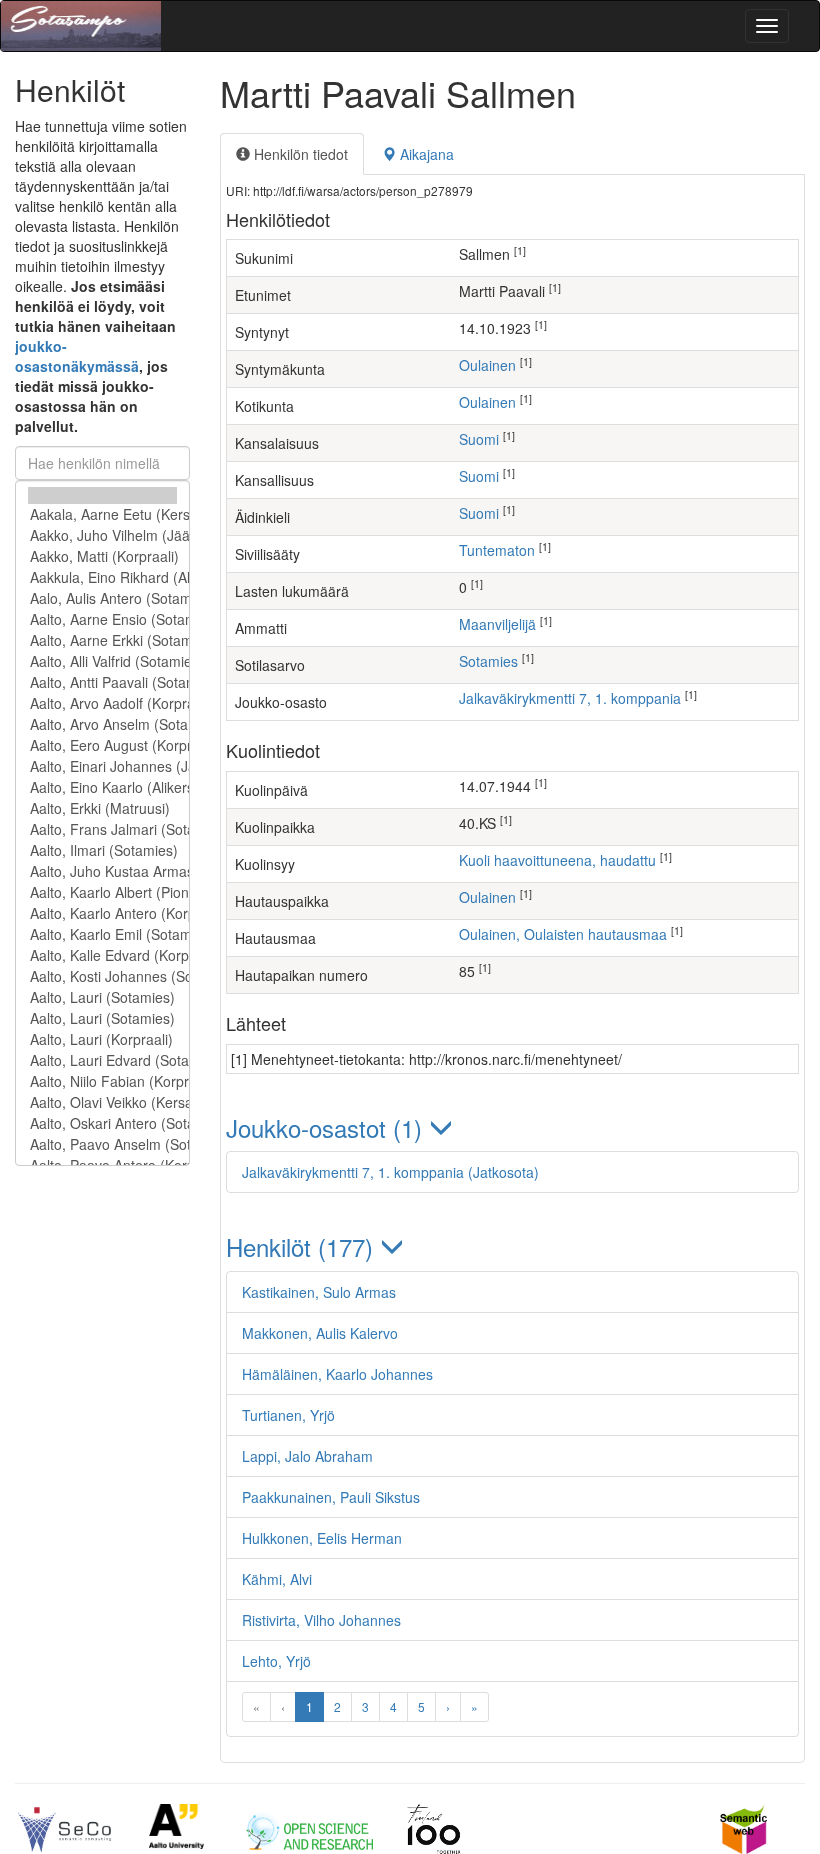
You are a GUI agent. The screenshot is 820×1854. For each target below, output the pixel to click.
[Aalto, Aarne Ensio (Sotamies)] (102, 619)
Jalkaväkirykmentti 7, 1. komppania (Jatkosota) (390, 1172)
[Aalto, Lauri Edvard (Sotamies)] (102, 1060)
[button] (512, 1127)
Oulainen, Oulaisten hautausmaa (563, 934)
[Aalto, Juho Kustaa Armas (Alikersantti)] (102, 871)
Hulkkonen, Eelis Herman (322, 1538)
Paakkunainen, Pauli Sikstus (331, 1497)
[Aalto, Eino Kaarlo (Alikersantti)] (102, 787)
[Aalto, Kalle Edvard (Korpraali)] (102, 955)
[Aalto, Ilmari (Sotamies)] (102, 850)
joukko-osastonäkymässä (77, 356)
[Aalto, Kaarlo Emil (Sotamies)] (102, 934)
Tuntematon (497, 550)
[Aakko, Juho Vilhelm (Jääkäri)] (102, 535)
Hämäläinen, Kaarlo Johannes (337, 1374)
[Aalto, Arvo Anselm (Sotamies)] (102, 724)
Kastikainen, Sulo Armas (319, 1292)
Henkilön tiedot (299, 154)
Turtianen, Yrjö (288, 1415)
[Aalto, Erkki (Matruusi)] (102, 808)
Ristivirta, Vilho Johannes (321, 1620)
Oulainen (487, 365)
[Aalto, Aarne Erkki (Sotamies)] (102, 640)
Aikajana (425, 154)
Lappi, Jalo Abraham (307, 1456)
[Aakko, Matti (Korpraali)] (102, 556)
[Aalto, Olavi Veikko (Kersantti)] (102, 1102)
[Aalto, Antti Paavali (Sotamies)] (102, 682)
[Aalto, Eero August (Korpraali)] (102, 745)
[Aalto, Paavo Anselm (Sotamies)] (102, 1144)
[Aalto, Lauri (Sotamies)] (102, 997)
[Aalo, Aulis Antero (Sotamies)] (102, 598)
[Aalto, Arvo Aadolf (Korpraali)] (102, 703)
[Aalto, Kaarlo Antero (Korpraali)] (102, 913)
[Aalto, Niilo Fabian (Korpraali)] (102, 1081)
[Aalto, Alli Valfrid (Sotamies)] (102, 661)
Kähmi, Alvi (277, 1579)
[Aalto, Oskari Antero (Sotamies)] (102, 1123)
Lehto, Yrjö (276, 1661)
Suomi (479, 439)
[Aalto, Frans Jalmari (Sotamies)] (102, 829)
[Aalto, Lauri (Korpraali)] (102, 1039)
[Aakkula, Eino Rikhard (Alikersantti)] (102, 577)
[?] (102, 495)
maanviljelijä (497, 624)
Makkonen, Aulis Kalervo (320, 1333)
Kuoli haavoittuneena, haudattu (557, 860)
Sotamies (488, 661)
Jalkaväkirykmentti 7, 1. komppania (570, 698)
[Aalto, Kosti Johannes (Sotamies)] (102, 976)
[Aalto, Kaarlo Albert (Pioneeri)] (102, 892)
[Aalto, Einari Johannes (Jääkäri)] (102, 766)
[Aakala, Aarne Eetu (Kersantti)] (102, 514)
